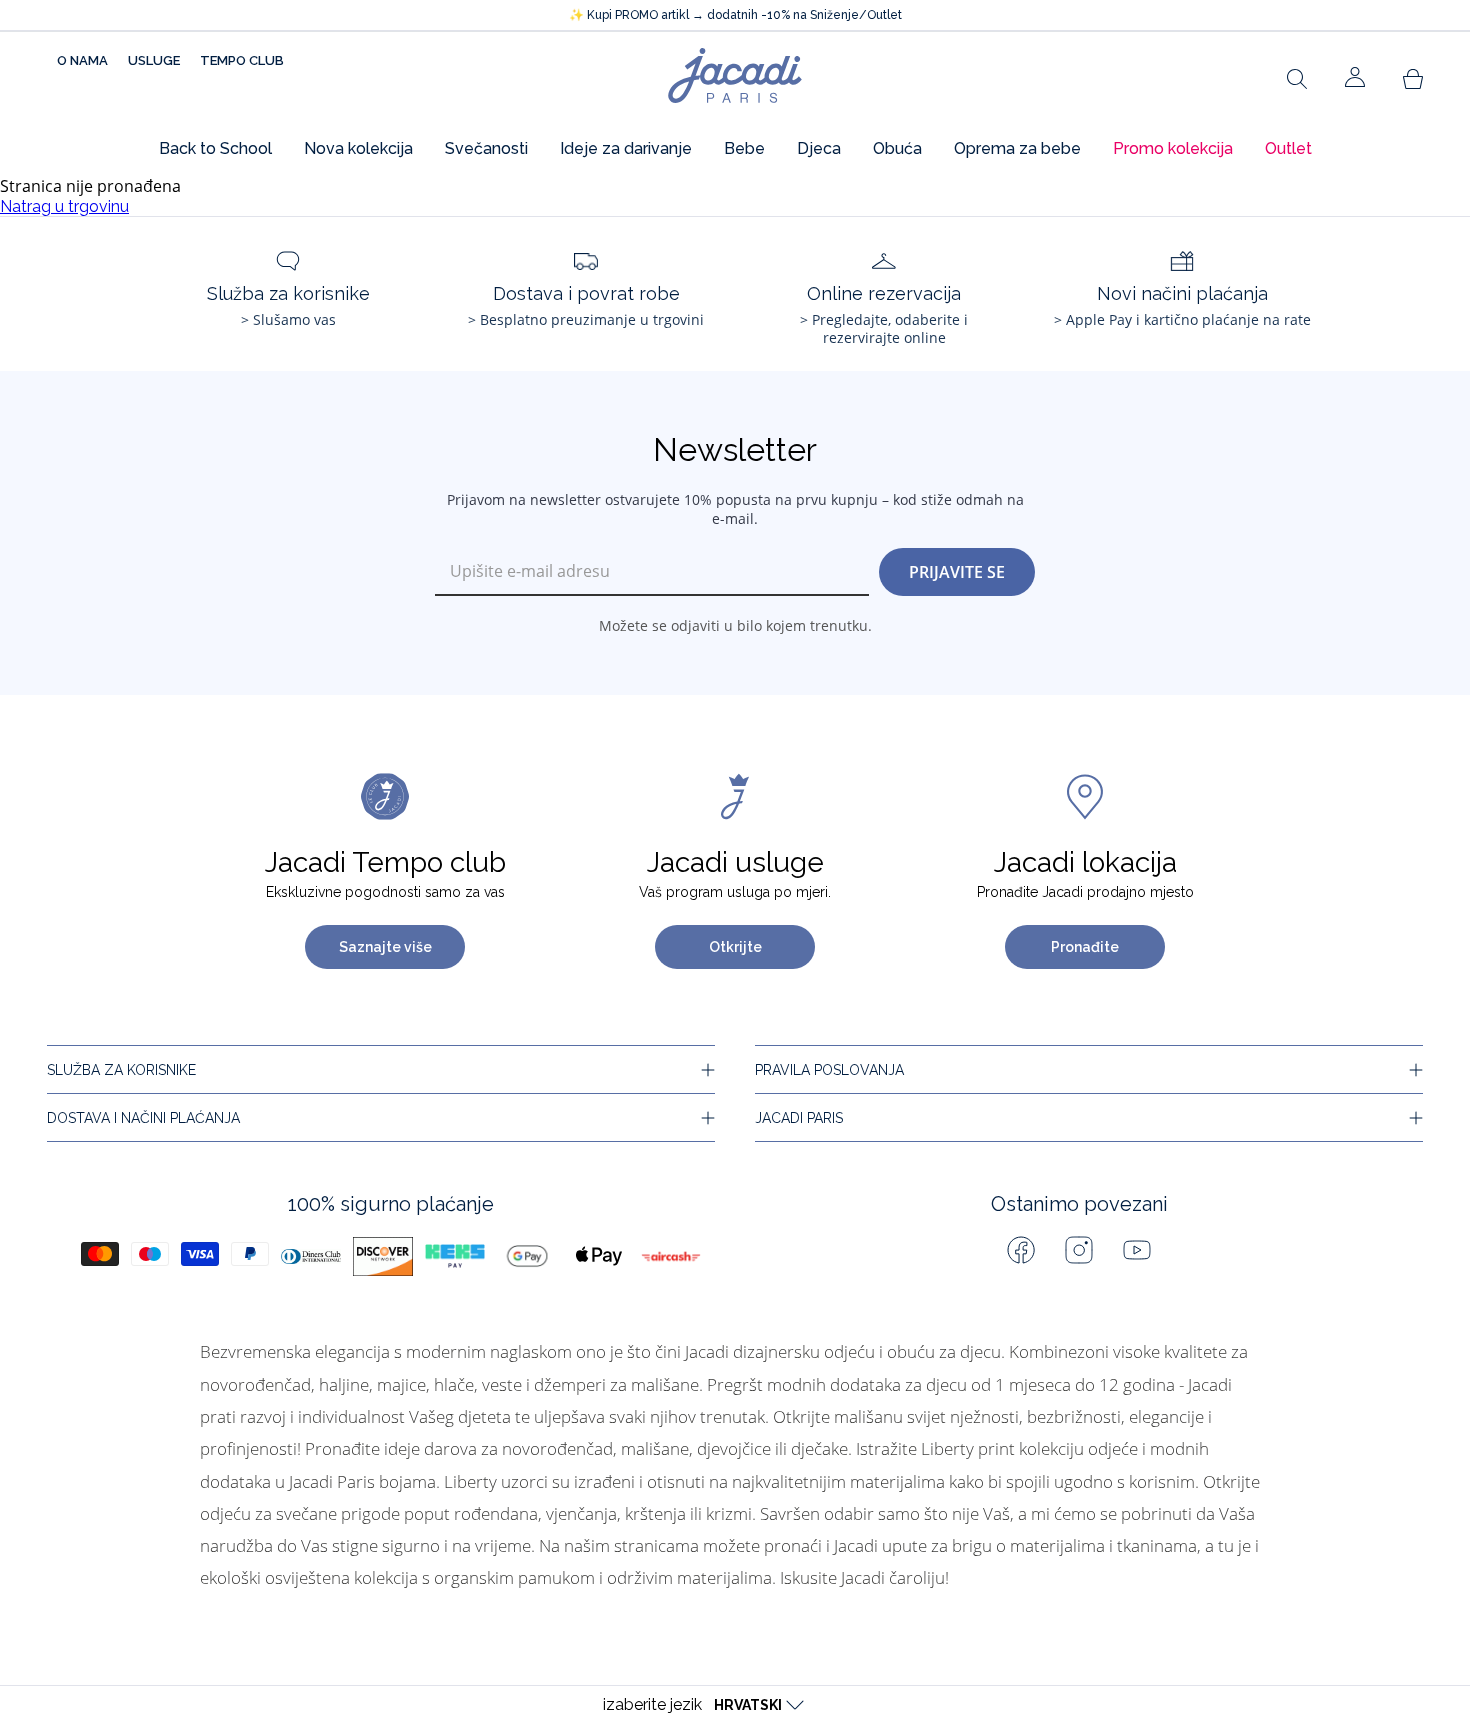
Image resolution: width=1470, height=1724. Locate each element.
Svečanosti (486, 148)
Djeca (819, 148)
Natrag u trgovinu (64, 206)
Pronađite (1085, 947)
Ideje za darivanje (626, 148)
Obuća (897, 148)
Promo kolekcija (1173, 148)
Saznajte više (385, 947)
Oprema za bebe (1017, 148)
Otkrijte (735, 947)
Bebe (744, 148)
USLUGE (154, 60)
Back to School (215, 148)
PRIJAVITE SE (957, 572)
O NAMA (82, 60)
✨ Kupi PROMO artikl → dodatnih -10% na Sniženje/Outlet (735, 15)
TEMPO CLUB (242, 60)
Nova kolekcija (358, 148)
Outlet (1288, 148)
